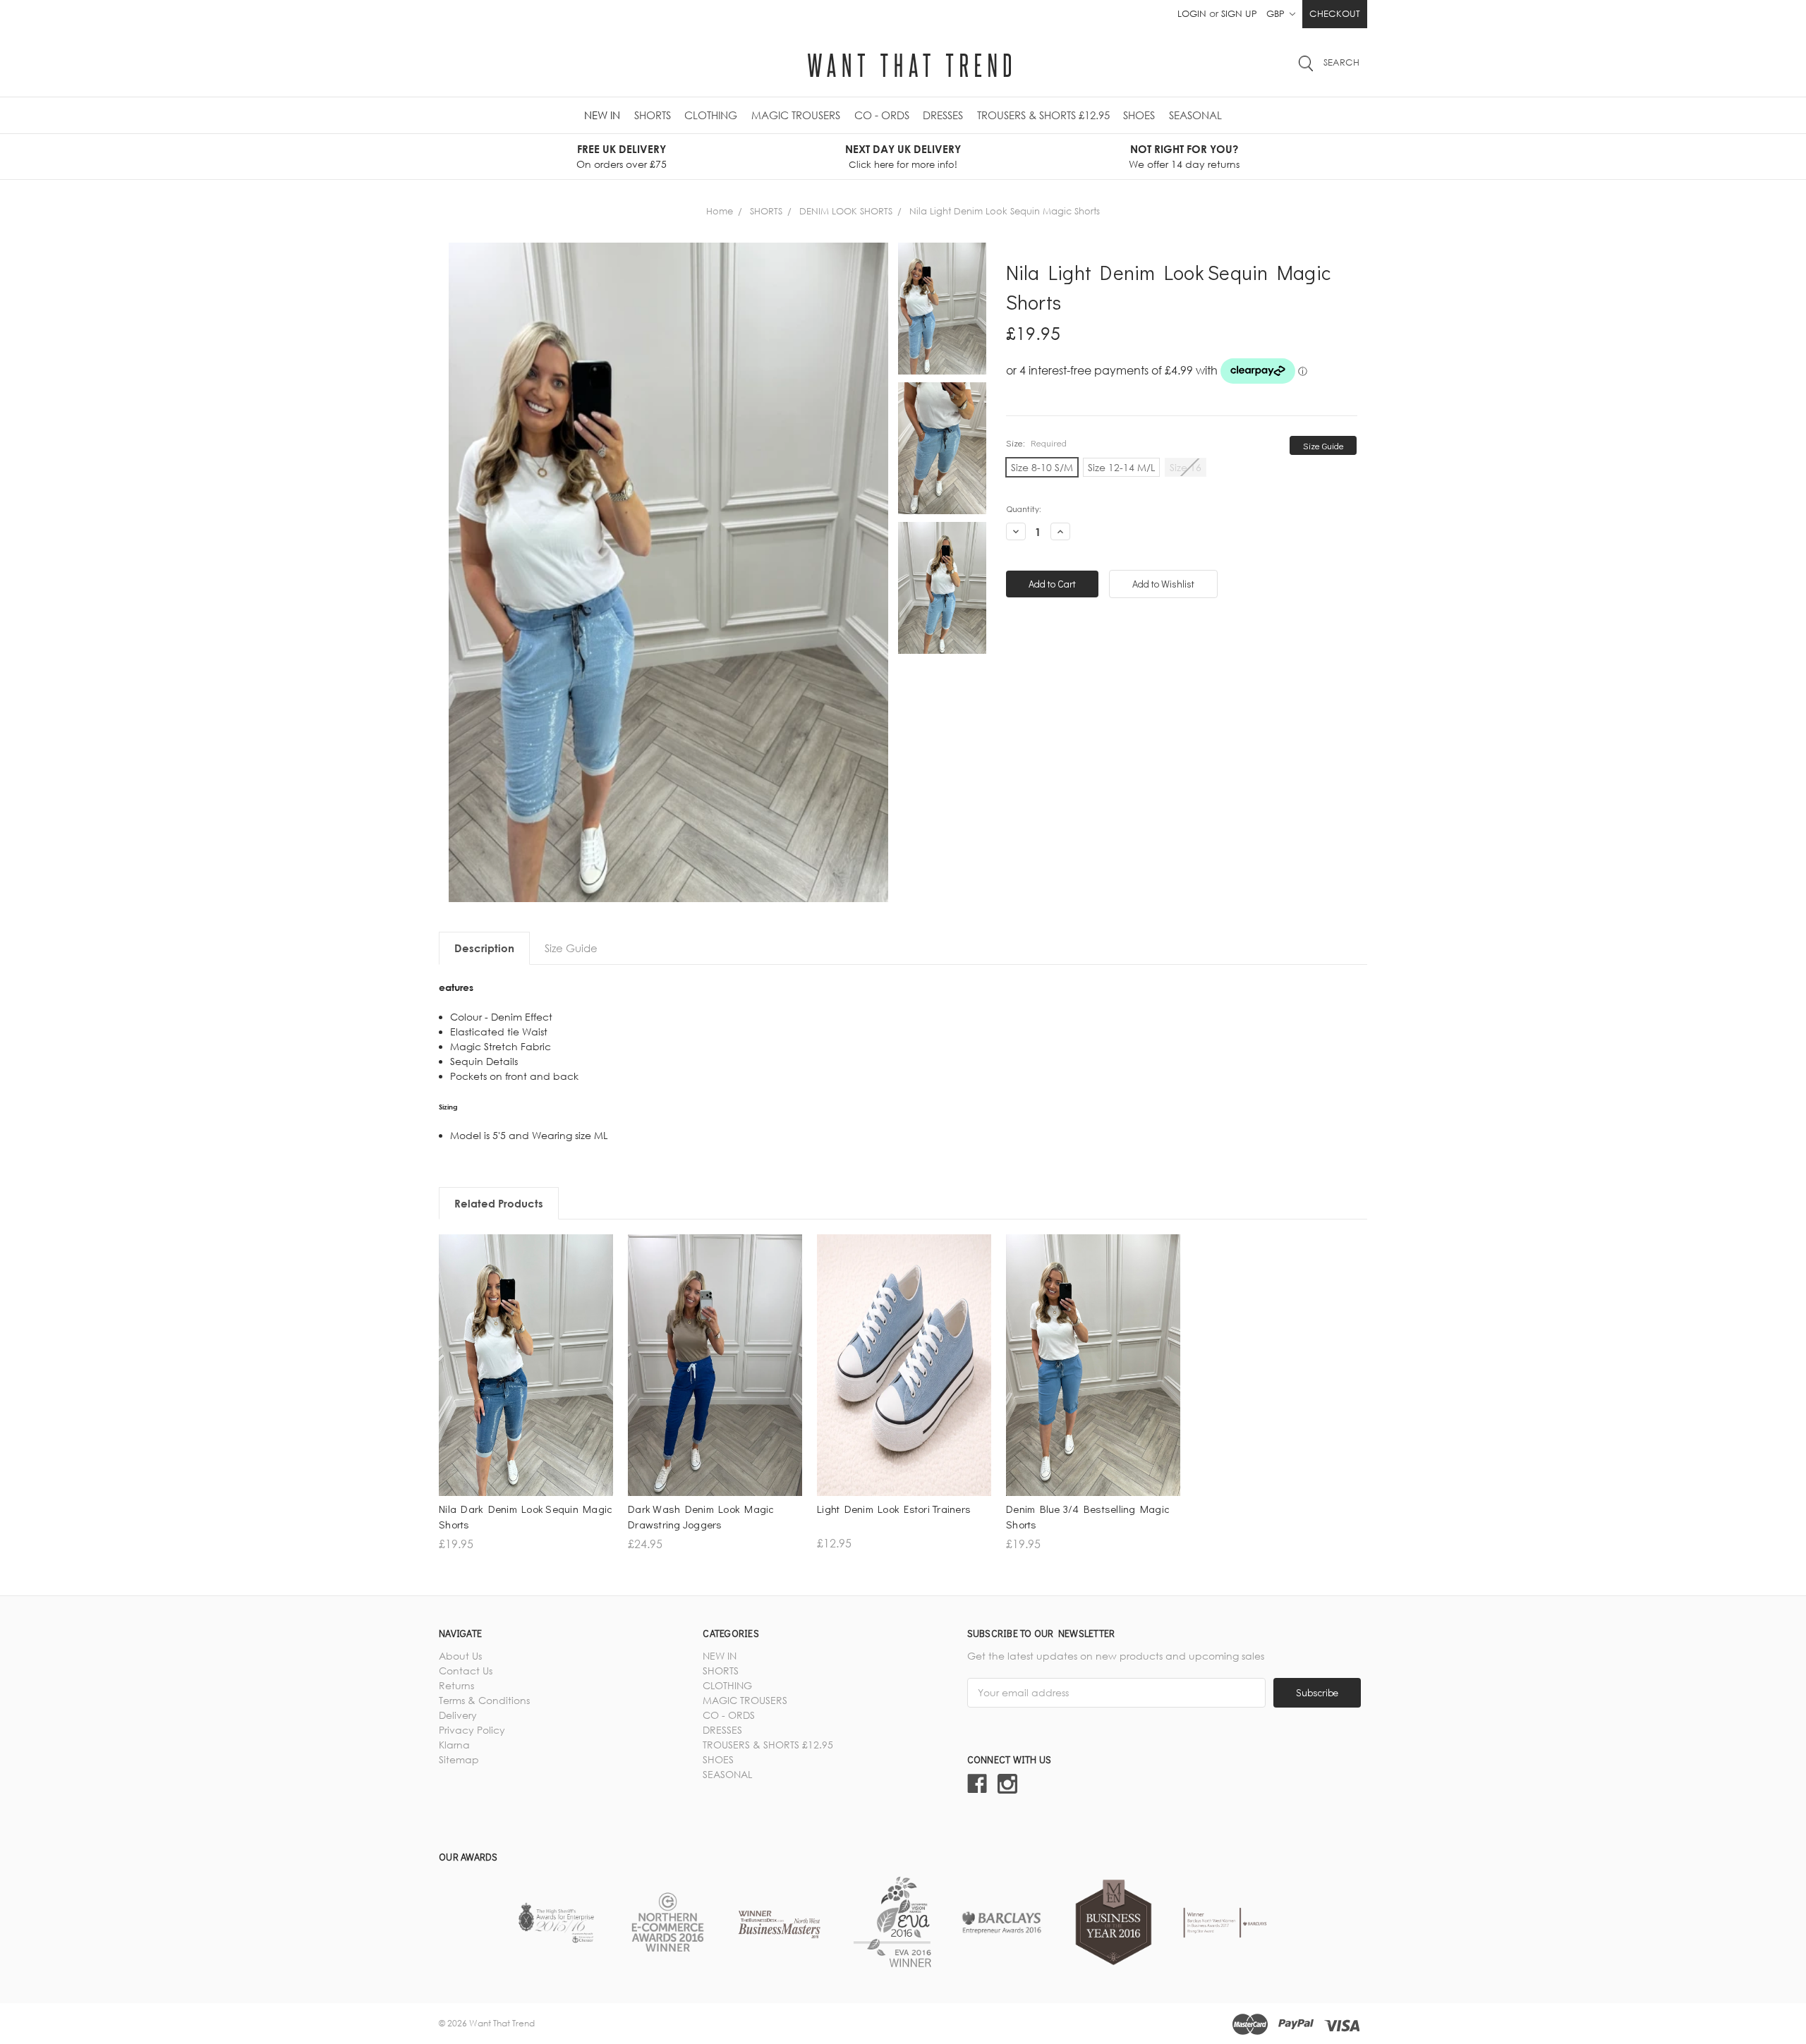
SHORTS (653, 115)
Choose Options (526, 1405)
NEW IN (602, 115)
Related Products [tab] (499, 1203)
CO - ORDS (882, 115)
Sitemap (459, 1759)
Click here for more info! (903, 164)
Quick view (526, 1381)
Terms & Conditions (484, 1700)
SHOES (1139, 115)
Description (484, 948)
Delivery (458, 1715)
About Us (460, 1656)
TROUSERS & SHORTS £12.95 (1043, 115)
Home (720, 211)
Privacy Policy (472, 1730)
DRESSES (943, 115)
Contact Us (466, 1671)
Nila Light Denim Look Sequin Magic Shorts (1005, 211)
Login (1192, 13)
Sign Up (1239, 13)
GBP (1277, 13)
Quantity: (1024, 508)
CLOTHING (711, 115)
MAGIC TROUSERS (796, 115)
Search (1341, 62)
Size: (1036, 443)
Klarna (454, 1745)
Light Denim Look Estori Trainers (894, 1509)
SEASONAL (1195, 115)
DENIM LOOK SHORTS (846, 211)
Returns (456, 1685)
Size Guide (1323, 445)
